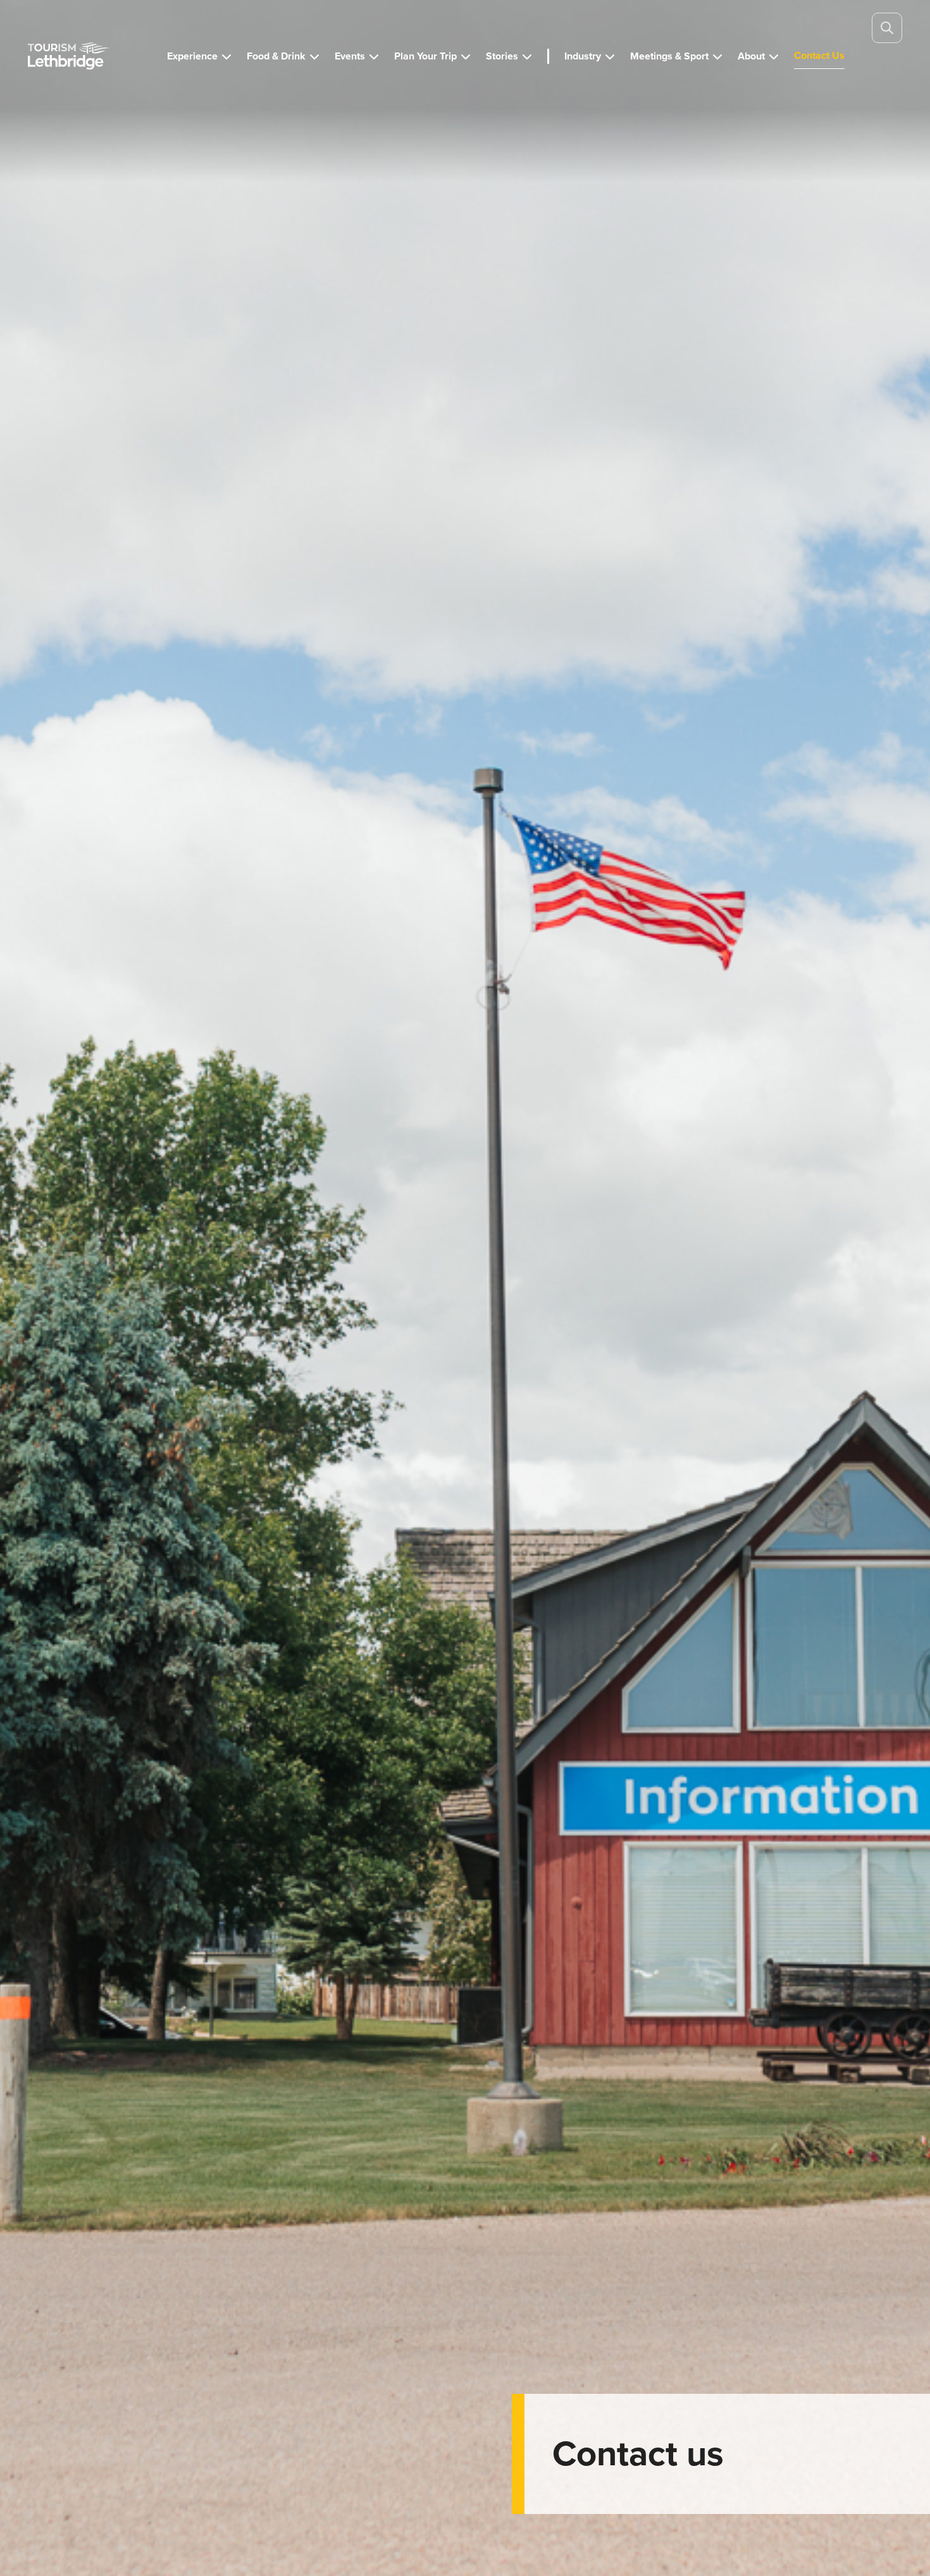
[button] (199, 56)
